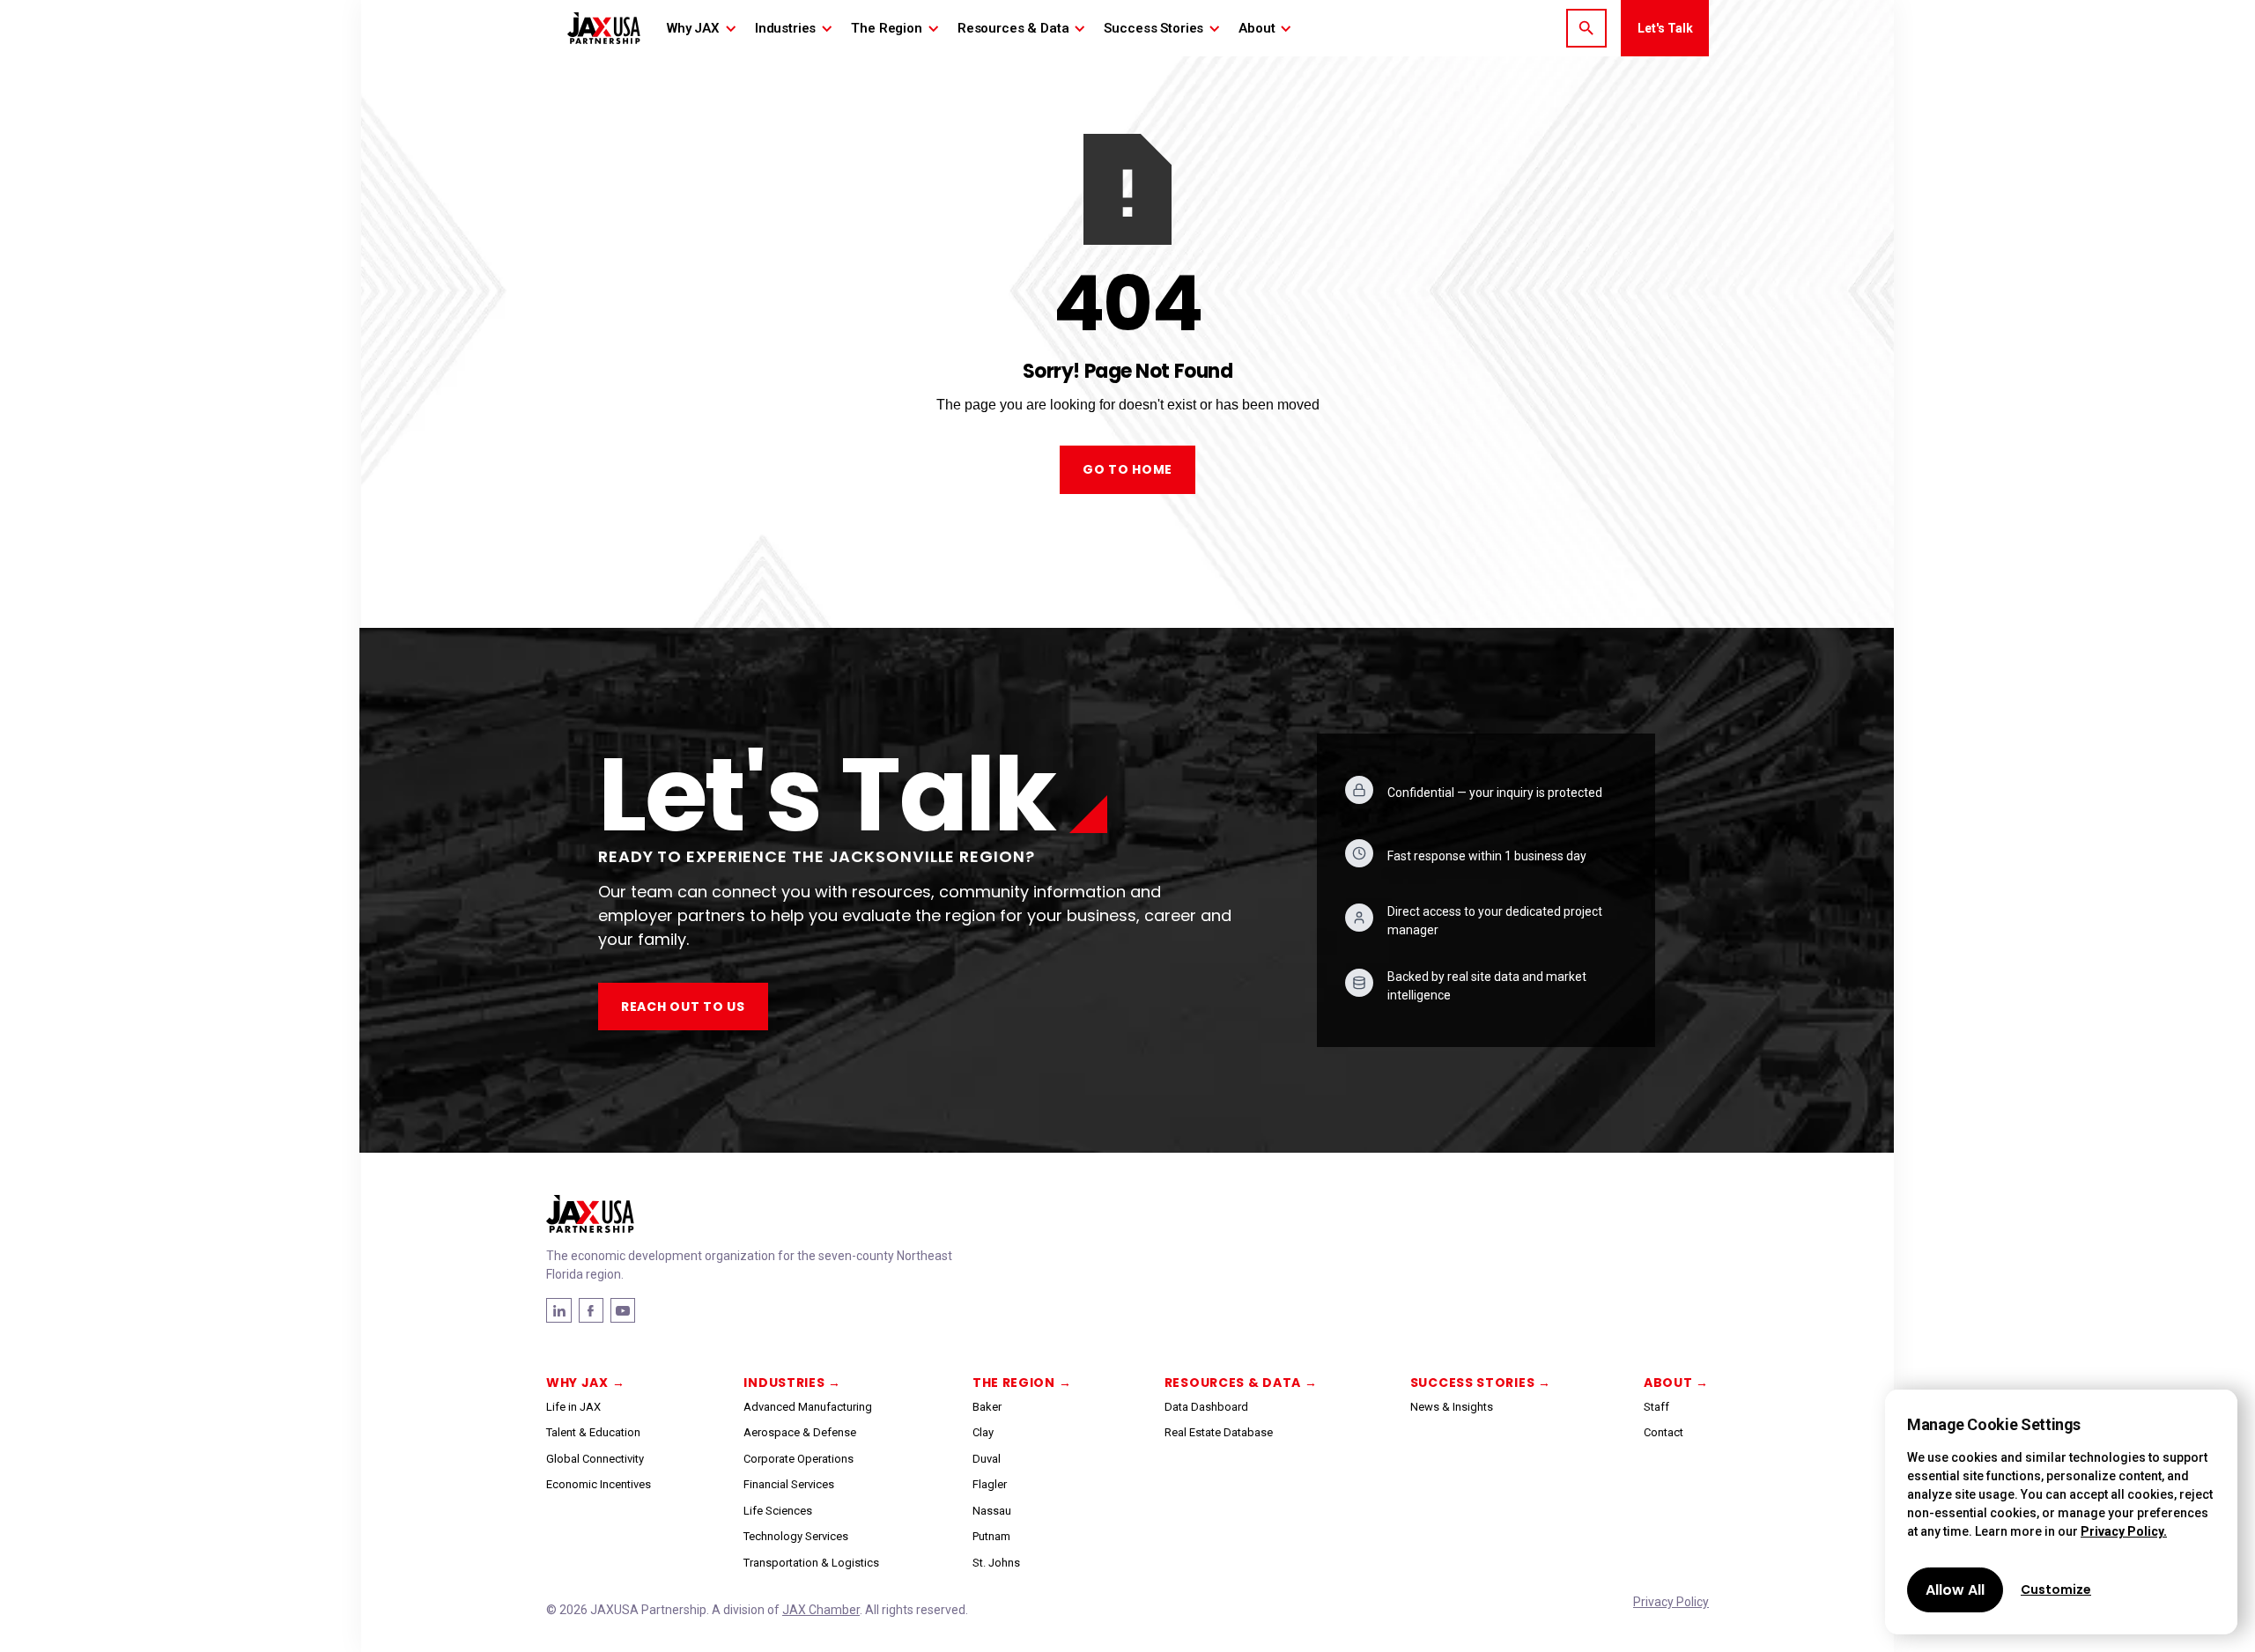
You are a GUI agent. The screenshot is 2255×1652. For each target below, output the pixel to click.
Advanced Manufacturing (808, 1407)
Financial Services (789, 1484)
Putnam (991, 1536)
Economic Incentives (599, 1484)
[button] (702, 28)
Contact (1664, 1432)
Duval (987, 1459)
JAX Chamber (821, 1610)
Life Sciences (778, 1511)
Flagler (990, 1484)
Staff (1656, 1407)
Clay (983, 1432)
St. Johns (996, 1563)
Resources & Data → (1241, 1383)
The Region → (1022, 1383)
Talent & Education (593, 1432)
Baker (987, 1407)
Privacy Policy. (2124, 1531)
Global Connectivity (595, 1459)
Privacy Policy (1671, 1602)
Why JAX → (585, 1383)
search (1586, 28)
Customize (2056, 1589)
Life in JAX (573, 1407)
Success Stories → (1481, 1383)
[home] (604, 28)
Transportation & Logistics (811, 1563)
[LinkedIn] (591, 1310)
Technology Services (796, 1536)
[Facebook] (559, 1310)
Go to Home (1127, 469)
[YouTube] (623, 1310)
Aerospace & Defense (800, 1432)
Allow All (1955, 1590)
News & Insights (1452, 1407)
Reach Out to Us (683, 1007)
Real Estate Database (1219, 1432)
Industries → (792, 1383)
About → (1676, 1383)
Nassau (992, 1511)
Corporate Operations (798, 1459)
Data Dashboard (1206, 1407)
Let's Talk (1665, 28)
